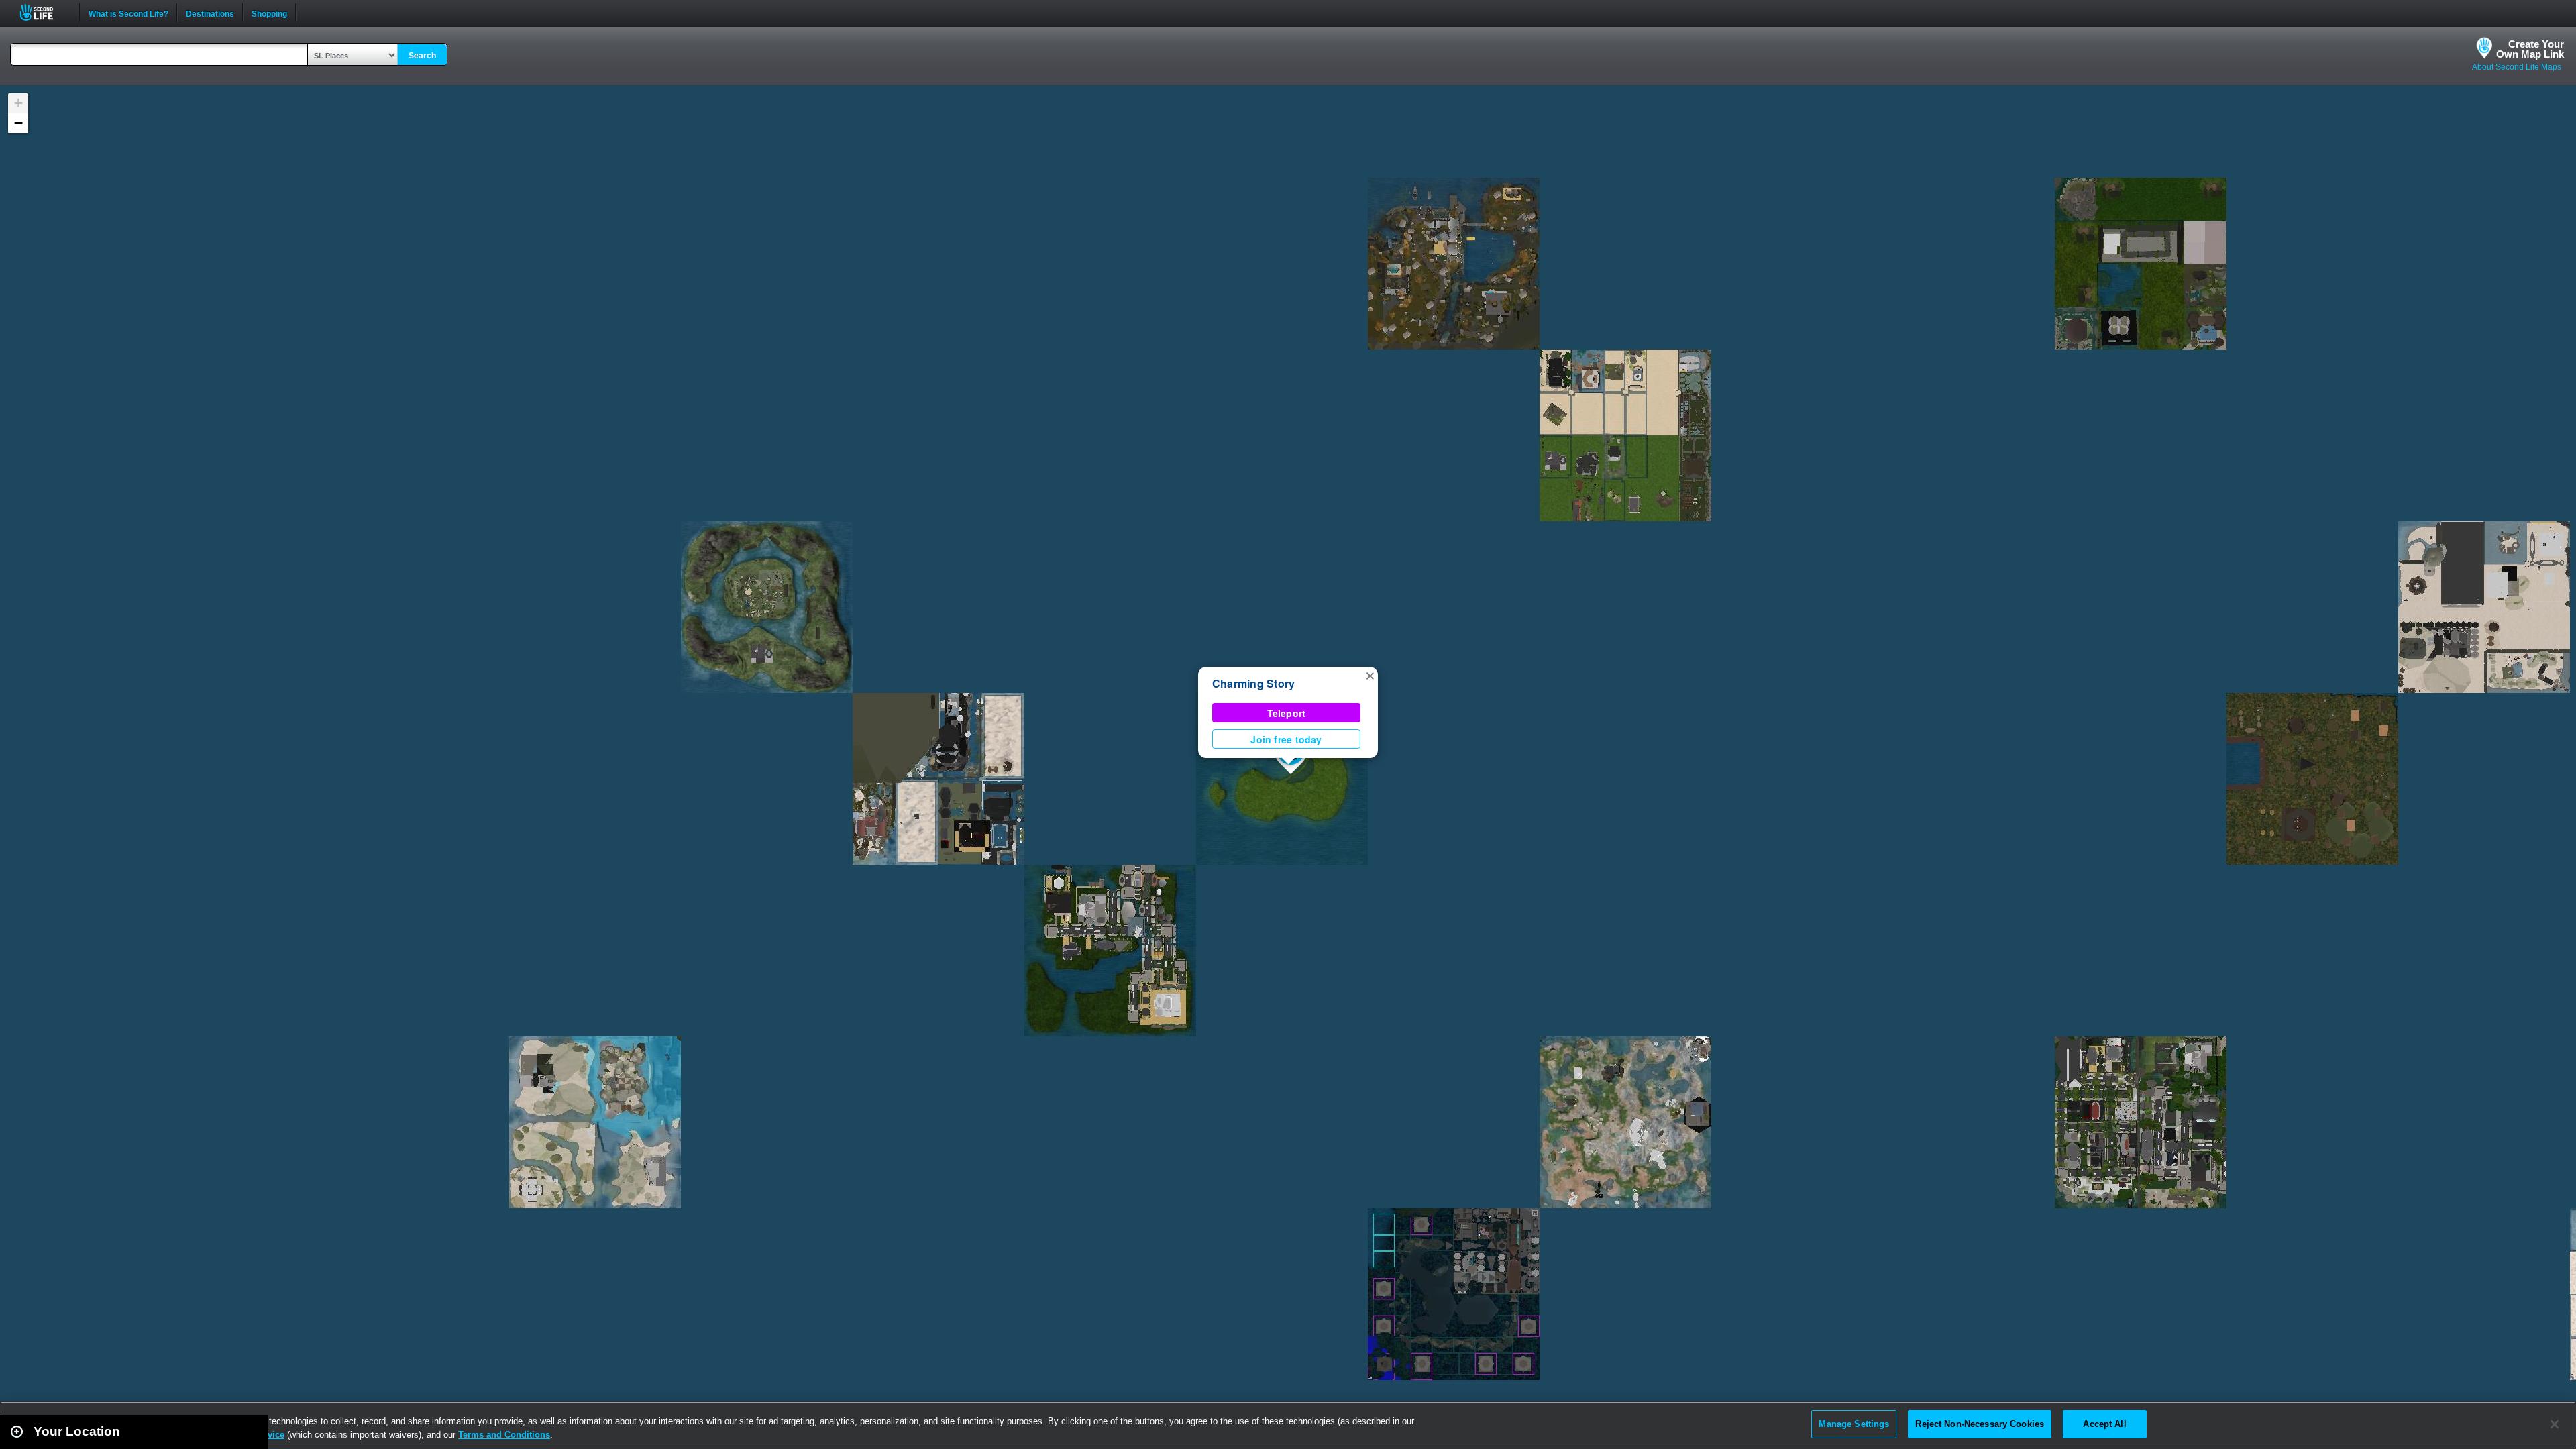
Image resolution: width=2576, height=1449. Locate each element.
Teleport (1287, 713)
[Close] (2555, 1424)
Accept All (2104, 1424)
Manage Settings (1854, 1424)
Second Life (44, 12)
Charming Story (1253, 683)
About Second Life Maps (2517, 67)
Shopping (269, 13)
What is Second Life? (128, 13)
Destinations (210, 13)
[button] (1370, 675)
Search (422, 56)
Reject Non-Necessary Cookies (1980, 1424)
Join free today (1286, 739)
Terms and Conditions (504, 1435)
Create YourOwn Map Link (2530, 49)
